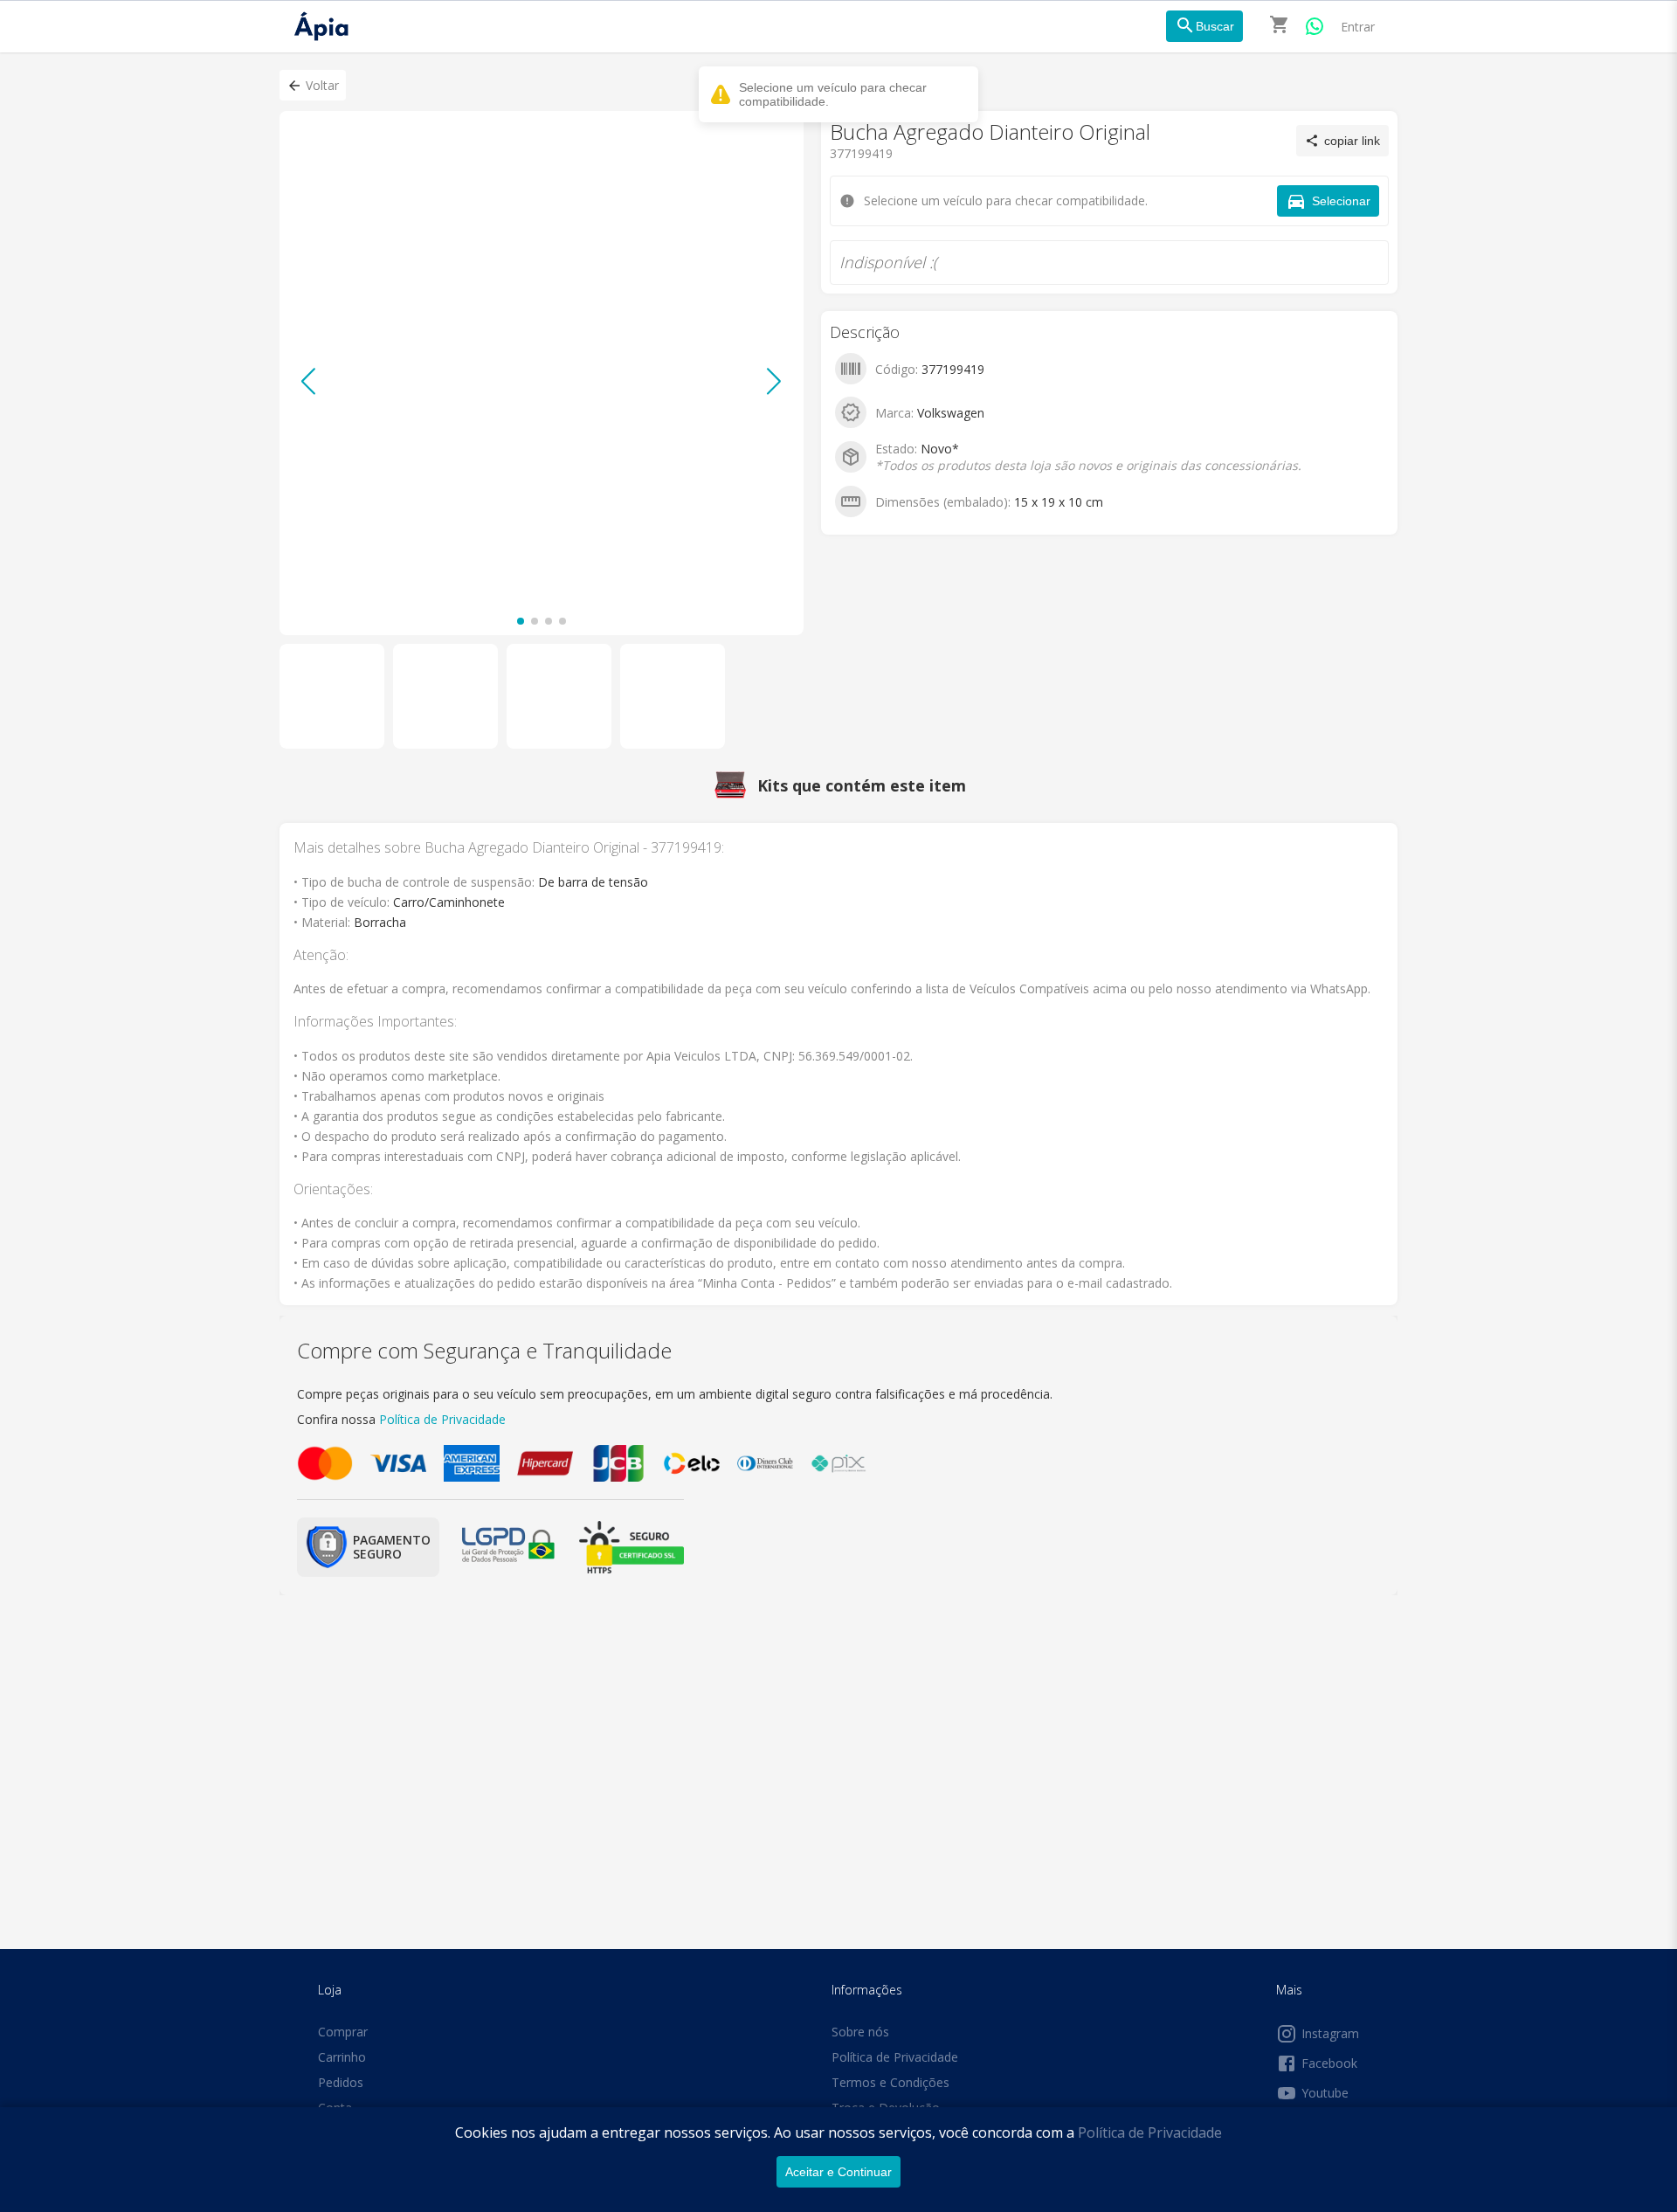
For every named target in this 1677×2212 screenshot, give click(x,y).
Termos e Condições (890, 2082)
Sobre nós (860, 2032)
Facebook (1329, 2063)
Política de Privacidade (1150, 2133)
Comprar (343, 2032)
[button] (313, 85)
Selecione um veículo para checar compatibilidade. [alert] (833, 94)
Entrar (1358, 27)
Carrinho (342, 2057)
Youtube (1325, 2093)
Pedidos (341, 2082)
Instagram (1330, 2033)
